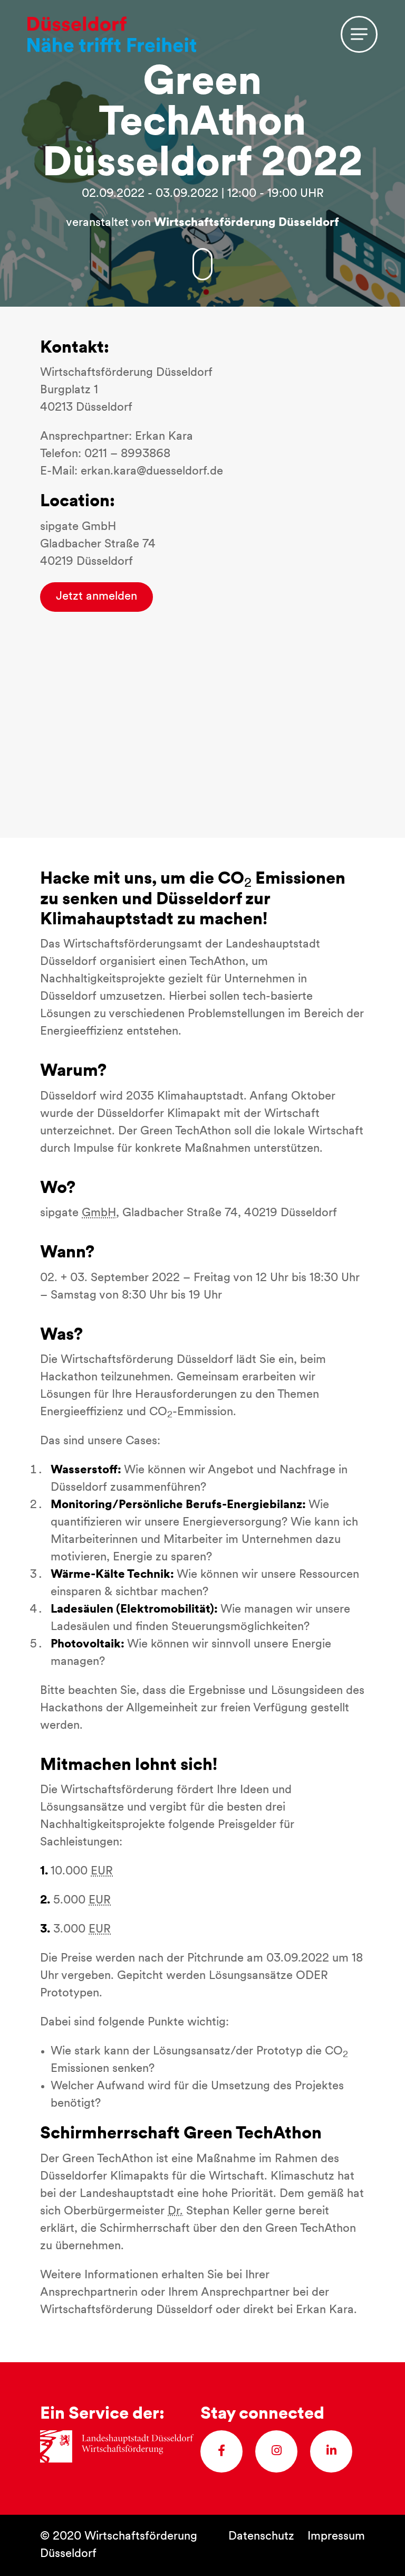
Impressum (336, 2537)
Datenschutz (261, 2537)
